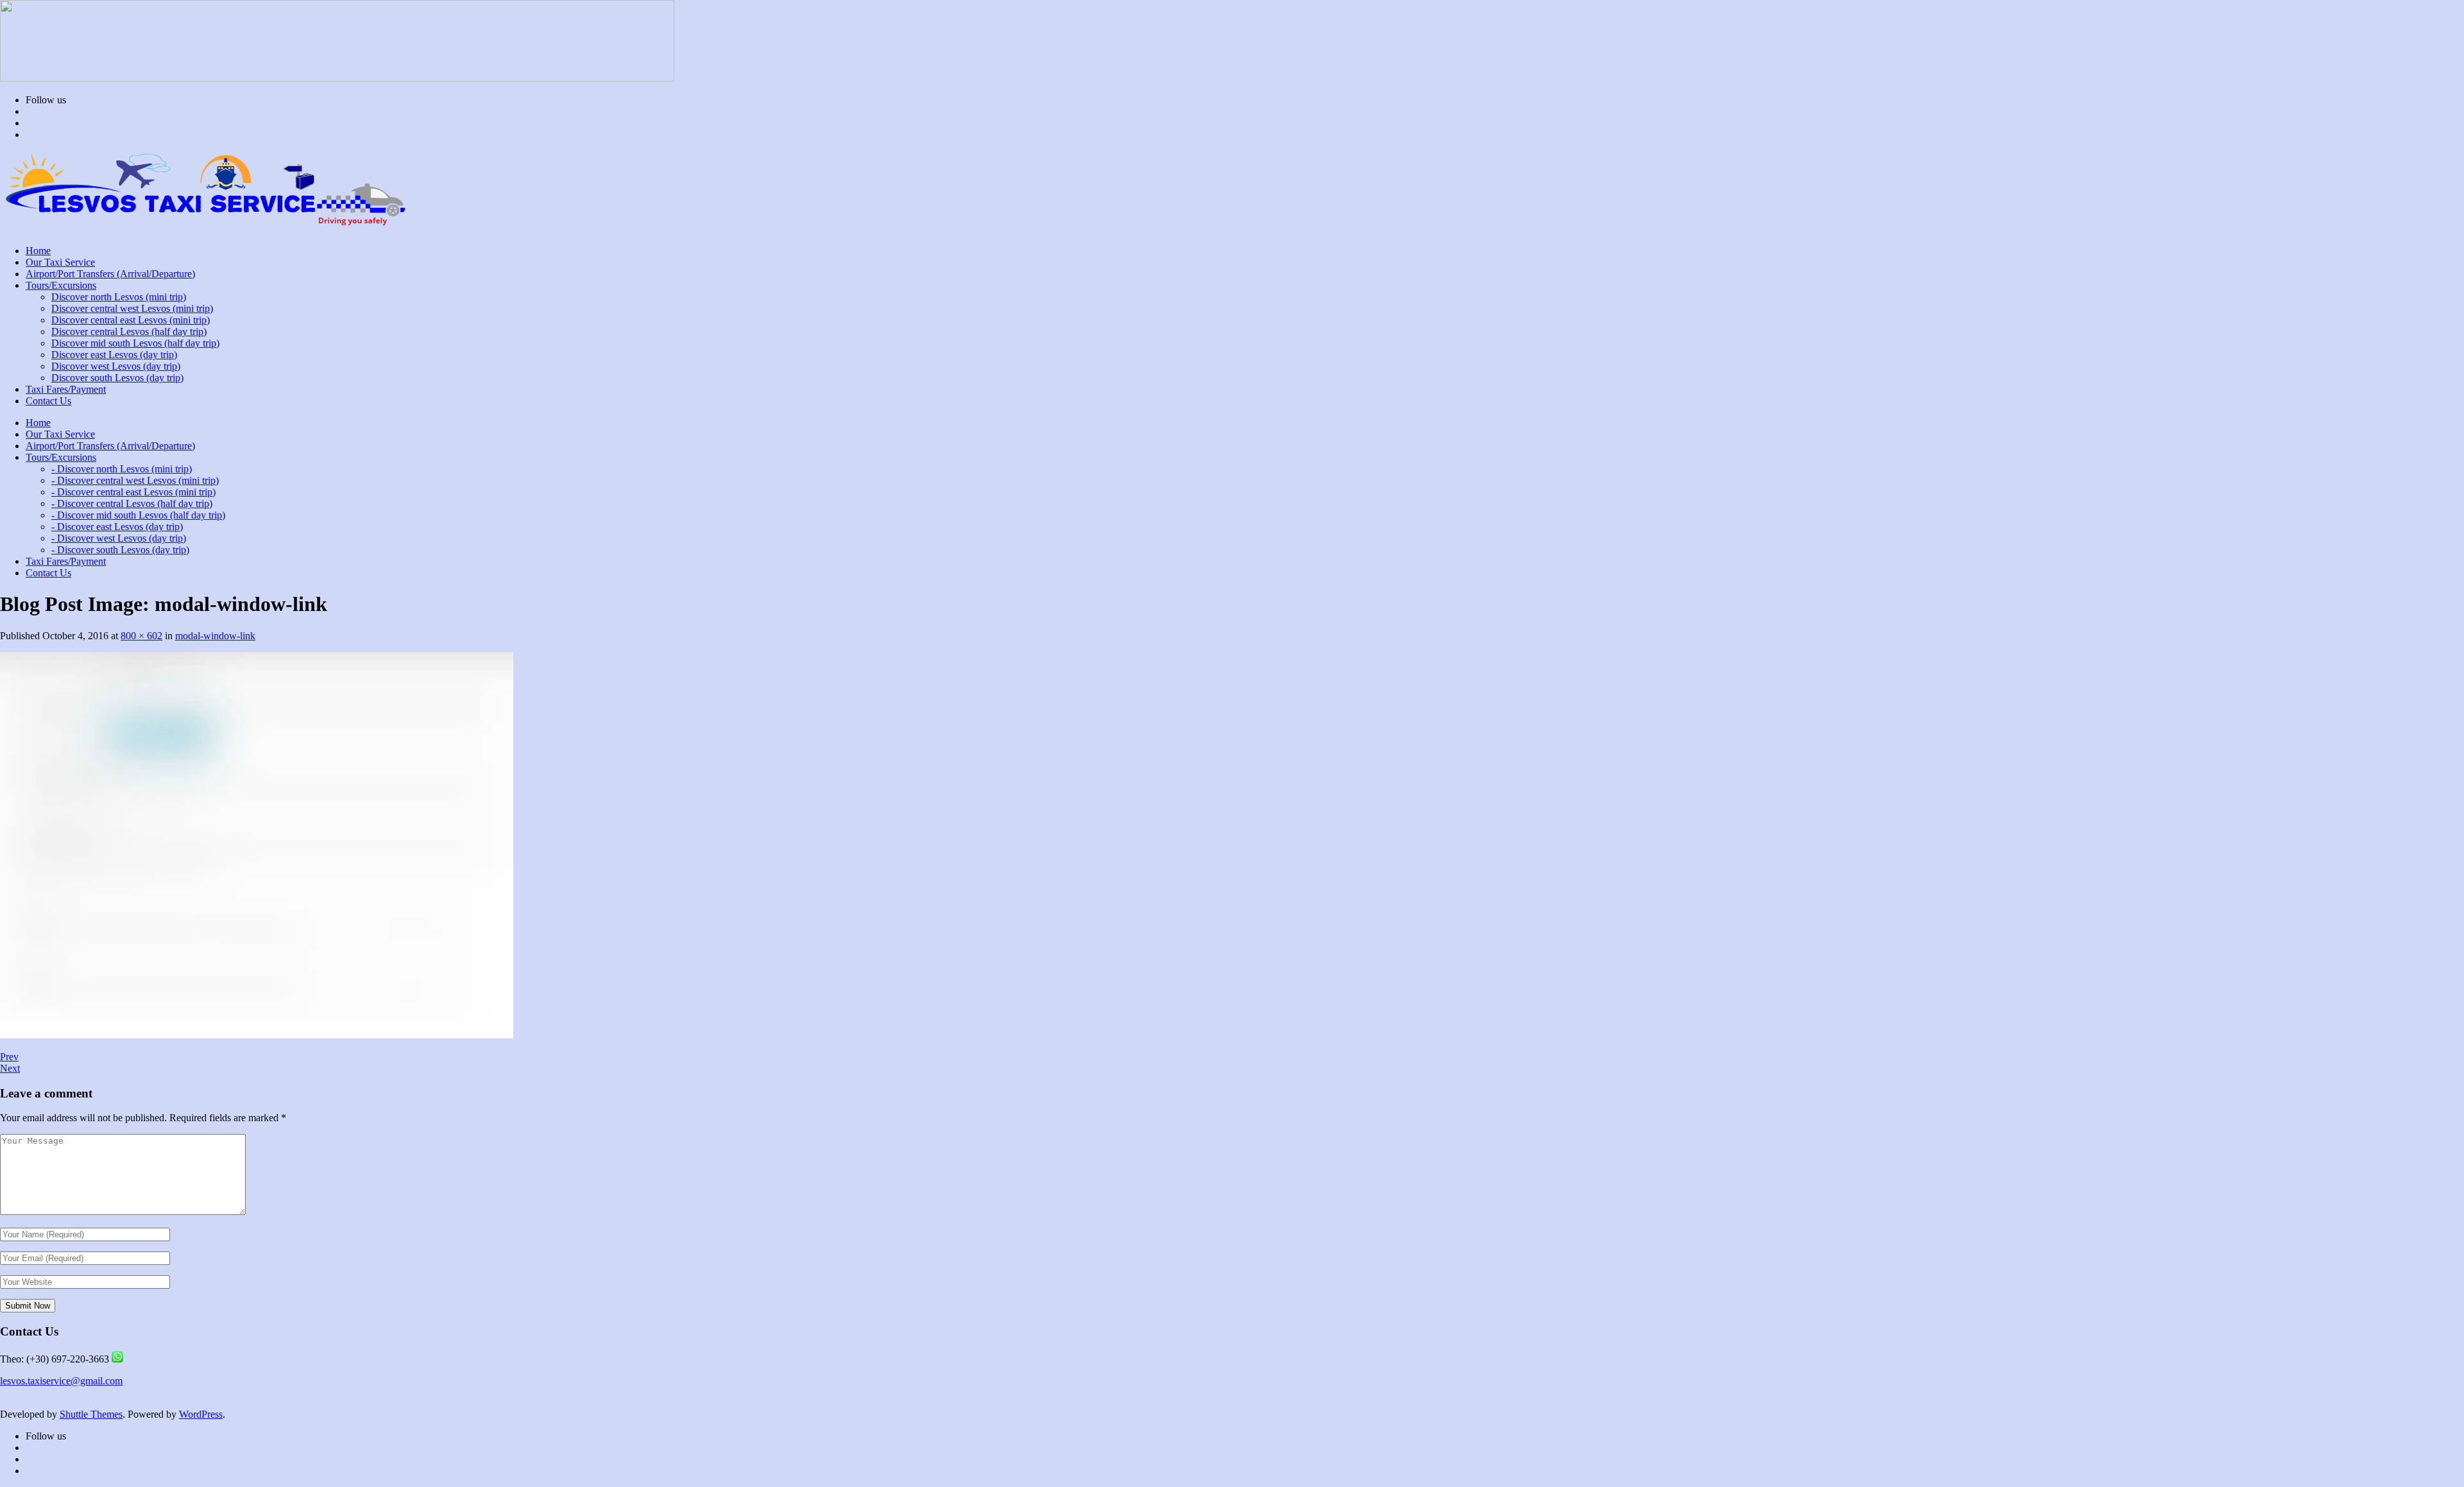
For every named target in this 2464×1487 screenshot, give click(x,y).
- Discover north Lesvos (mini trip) (122, 469)
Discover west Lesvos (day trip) (116, 366)
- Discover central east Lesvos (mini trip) (133, 492)
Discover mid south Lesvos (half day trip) (135, 343)
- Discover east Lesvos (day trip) (117, 527)
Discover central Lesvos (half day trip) (129, 331)
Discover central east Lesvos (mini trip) (131, 320)
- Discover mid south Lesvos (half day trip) (138, 515)
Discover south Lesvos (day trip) (117, 378)
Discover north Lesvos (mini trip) (119, 297)
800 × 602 (141, 636)
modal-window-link (215, 636)
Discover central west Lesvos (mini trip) (132, 308)
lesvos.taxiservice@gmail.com (61, 1381)
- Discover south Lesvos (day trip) (120, 550)
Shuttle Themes (91, 1414)
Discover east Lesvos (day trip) (114, 355)
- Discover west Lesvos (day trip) (119, 538)
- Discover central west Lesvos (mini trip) (135, 480)
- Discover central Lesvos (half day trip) (132, 503)
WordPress (201, 1414)
